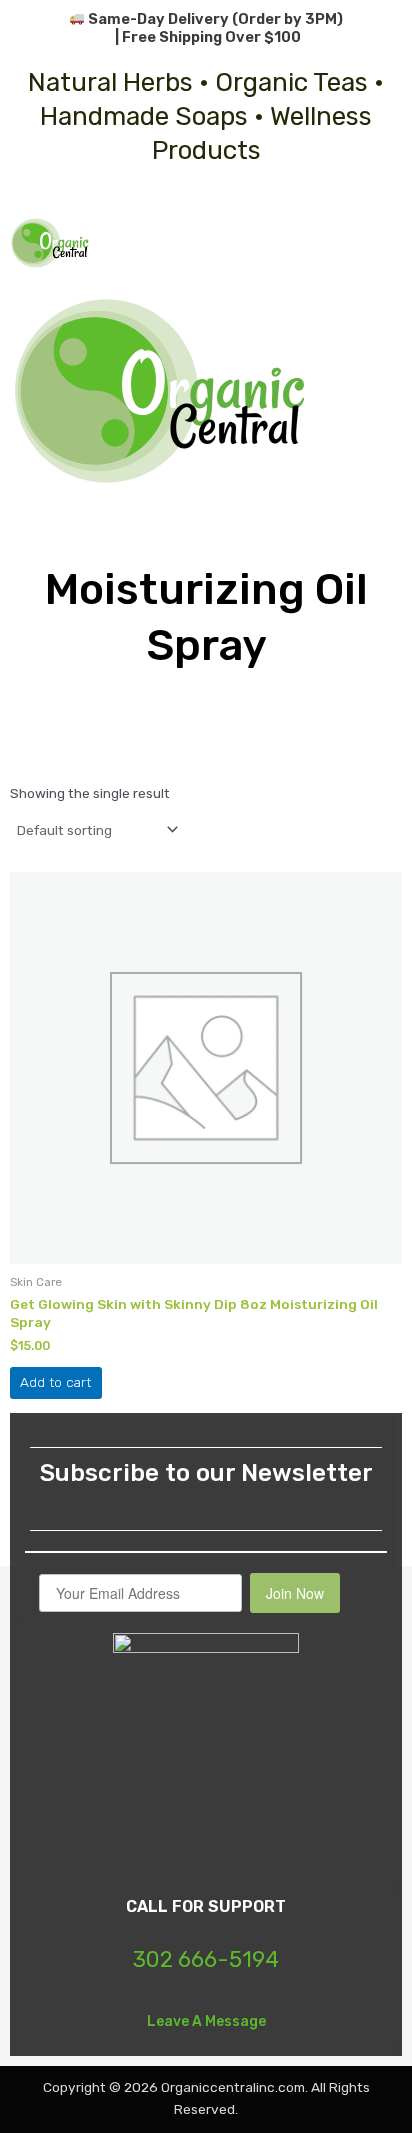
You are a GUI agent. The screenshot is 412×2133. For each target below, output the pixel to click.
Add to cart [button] (55, 1382)
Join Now (295, 1593)
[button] (386, 243)
